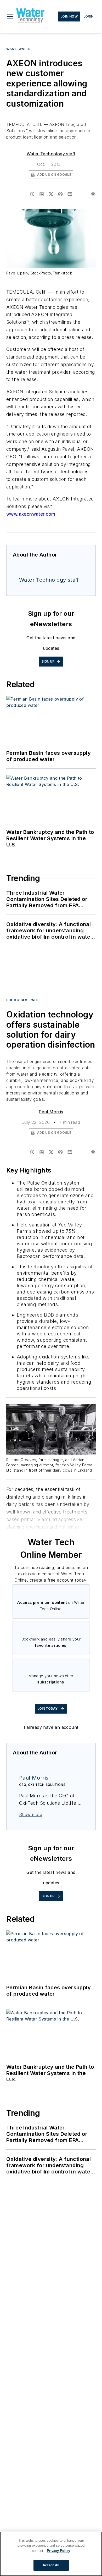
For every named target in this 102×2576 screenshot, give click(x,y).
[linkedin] (42, 194)
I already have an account (51, 1727)
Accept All (51, 2565)
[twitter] (51, 194)
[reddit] (60, 194)
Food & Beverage (22, 1000)
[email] (70, 194)
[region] (51, 2554)
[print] (93, 194)
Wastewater (18, 49)
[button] (10, 16)
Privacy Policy (58, 2551)
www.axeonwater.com (31, 514)
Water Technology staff (51, 154)
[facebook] (32, 194)
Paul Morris (51, 1112)
